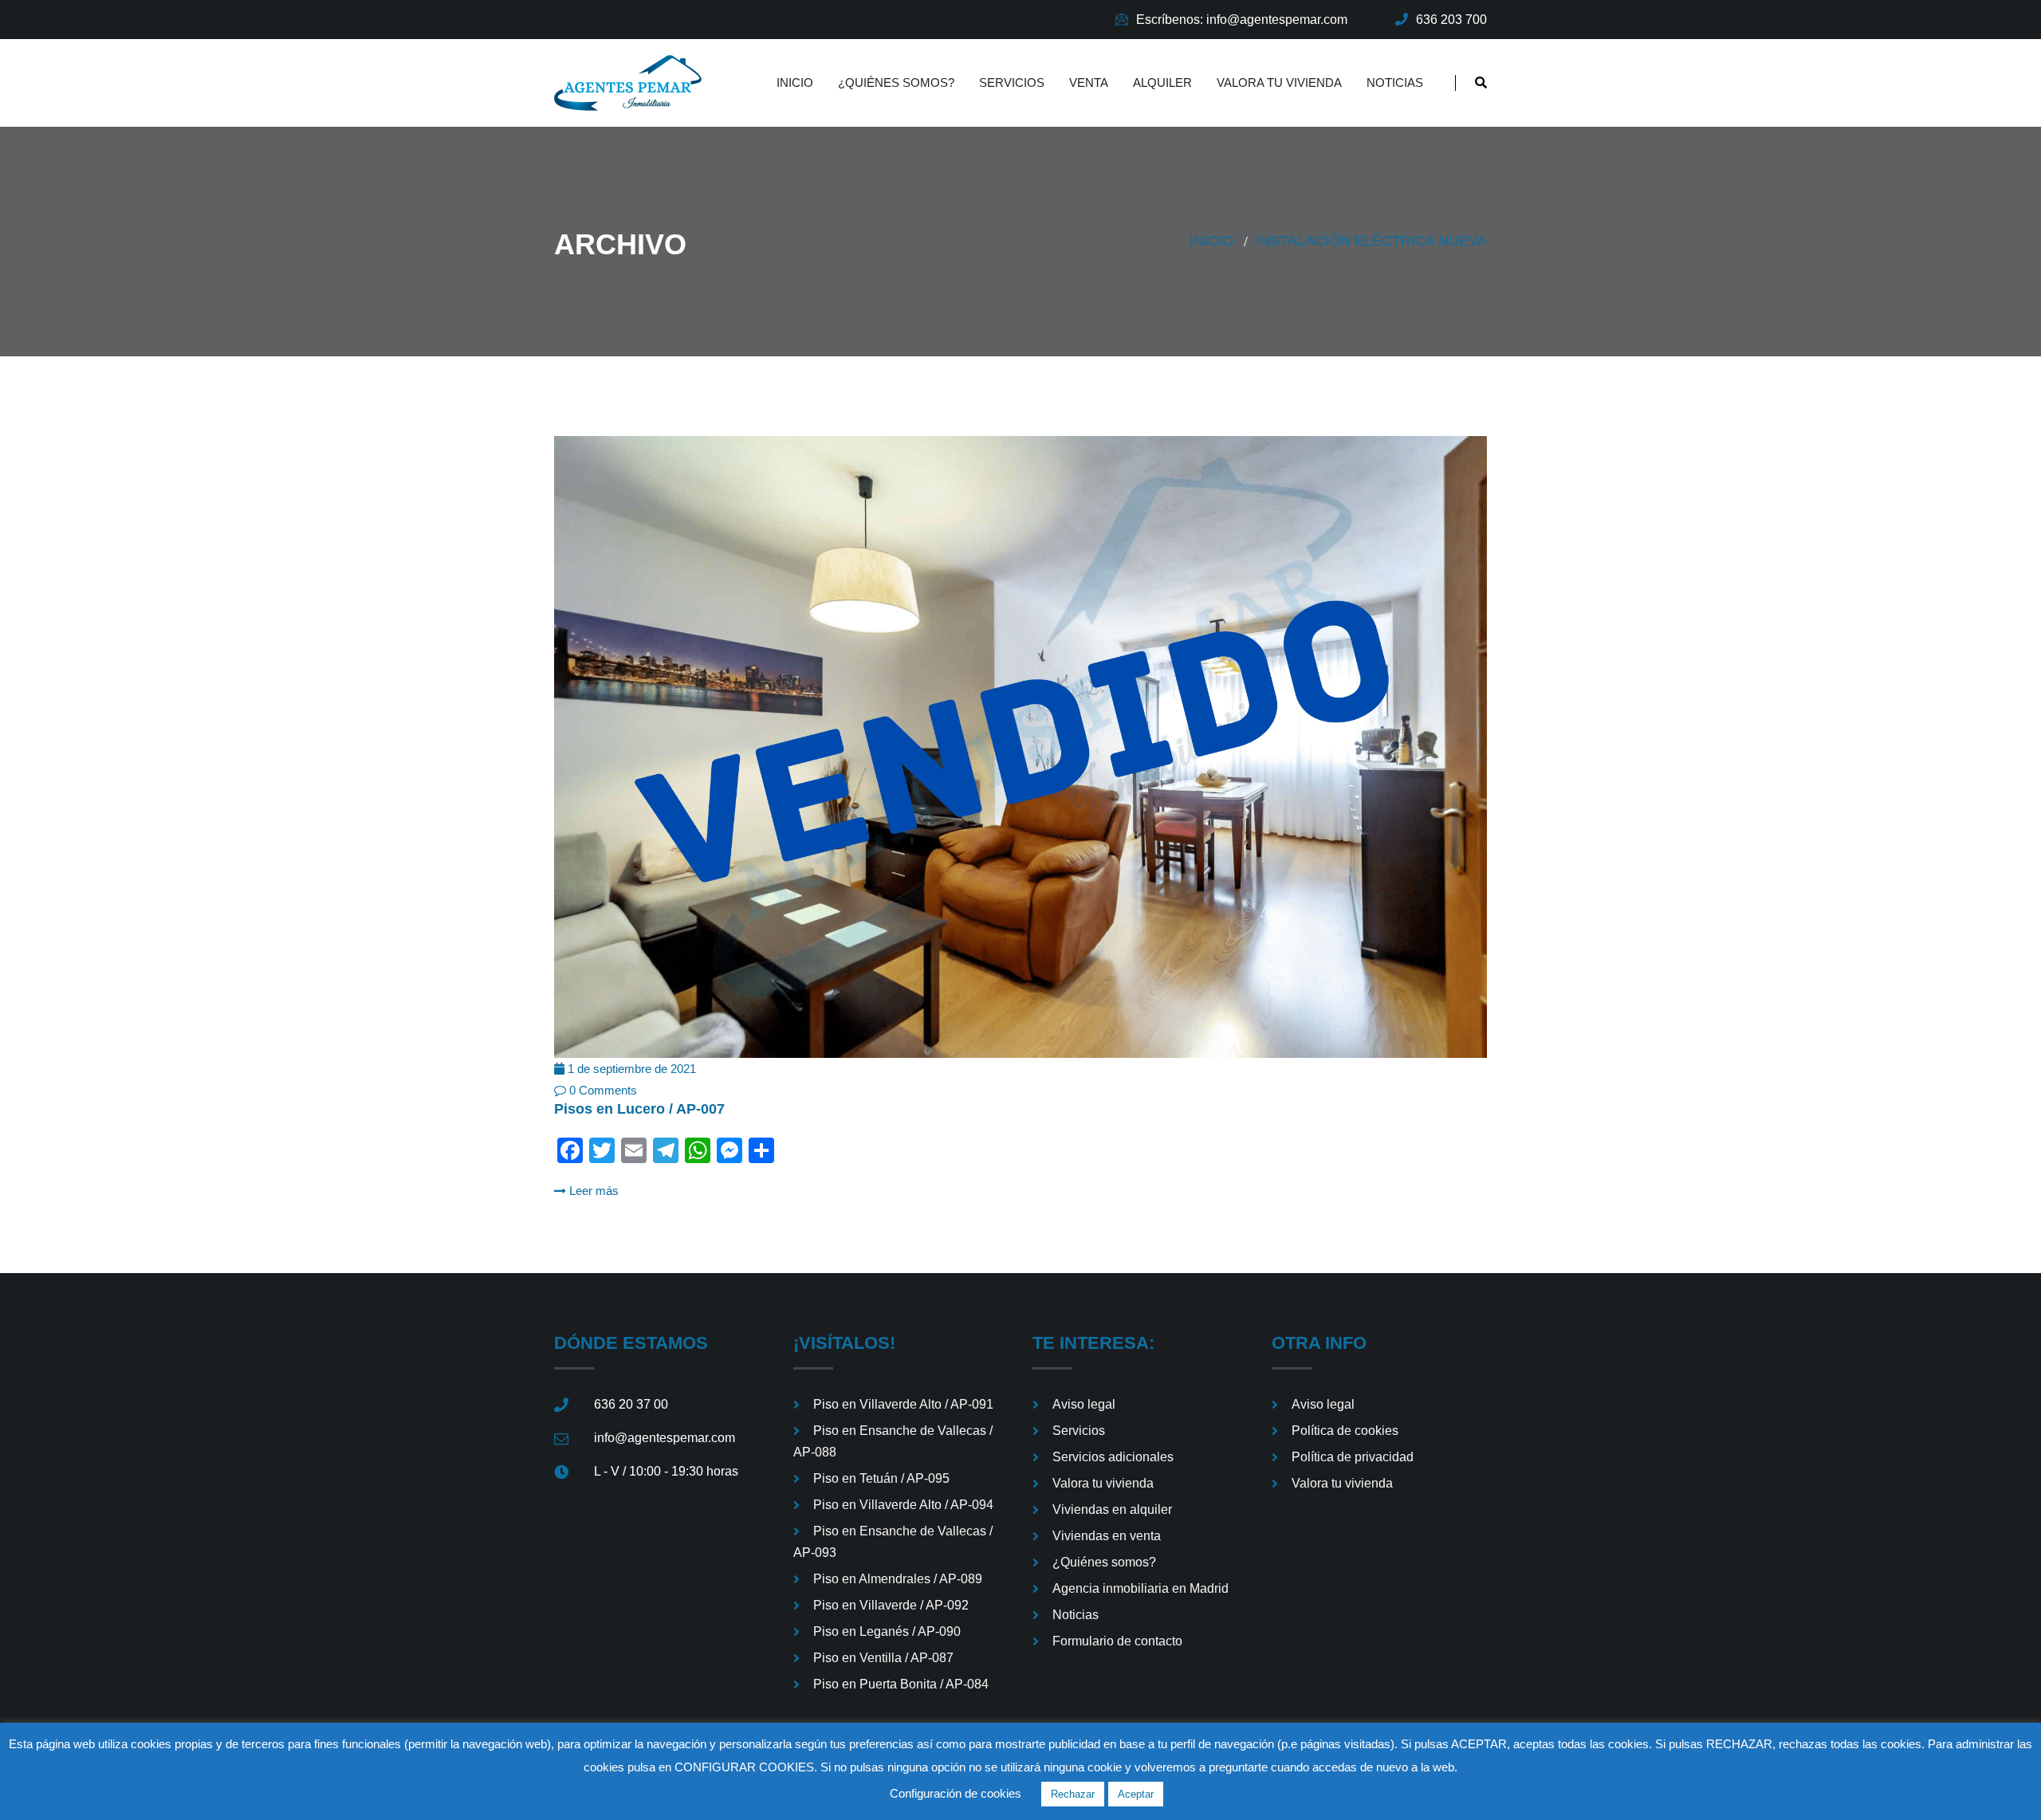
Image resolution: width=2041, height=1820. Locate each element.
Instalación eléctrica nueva (1371, 241)
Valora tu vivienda (1279, 83)
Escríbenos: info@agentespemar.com (1242, 20)
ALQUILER (1162, 83)
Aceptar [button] (1136, 1794)
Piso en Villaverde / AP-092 (891, 1605)
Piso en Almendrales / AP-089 (898, 1579)
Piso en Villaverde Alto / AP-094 (903, 1505)
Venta (1089, 83)
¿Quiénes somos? (896, 83)
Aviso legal (1084, 1404)
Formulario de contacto (1117, 1641)
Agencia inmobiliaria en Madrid (1140, 1588)
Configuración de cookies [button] (956, 1793)
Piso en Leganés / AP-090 (887, 1631)
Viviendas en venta (1107, 1536)
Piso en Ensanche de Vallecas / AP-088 (893, 1441)
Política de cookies (1345, 1431)
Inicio (795, 83)
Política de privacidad (1353, 1457)
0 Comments (602, 1090)
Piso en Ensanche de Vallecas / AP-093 (893, 1542)
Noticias (1395, 83)
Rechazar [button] (1073, 1794)
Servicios (1012, 83)
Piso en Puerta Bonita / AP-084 (901, 1684)
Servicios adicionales (1113, 1457)
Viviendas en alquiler (1112, 1509)
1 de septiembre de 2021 (630, 1069)
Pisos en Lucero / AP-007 (639, 1109)
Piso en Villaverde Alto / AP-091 (903, 1404)
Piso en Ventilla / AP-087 (883, 1658)
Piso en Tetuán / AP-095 (881, 1478)
